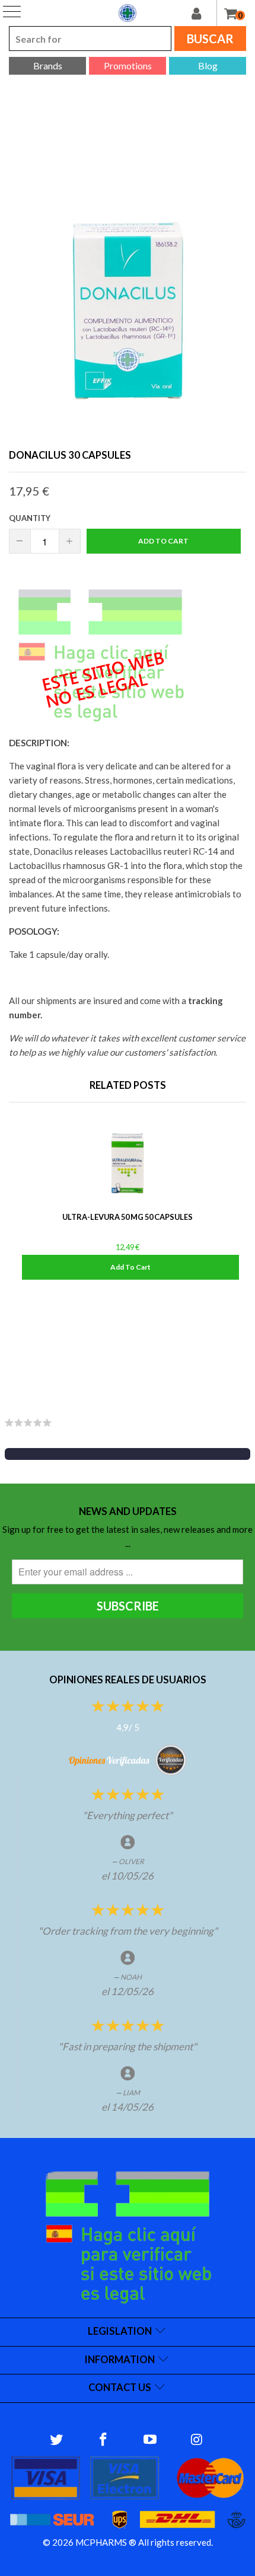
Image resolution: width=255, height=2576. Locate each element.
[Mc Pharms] (128, 13)
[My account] (204, 13)
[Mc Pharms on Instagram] (197, 2440)
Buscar (210, 39)
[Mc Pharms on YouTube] (151, 2440)
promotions (128, 65)
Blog (208, 65)
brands (48, 65)
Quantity (30, 518)
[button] (128, 1454)
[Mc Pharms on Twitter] (57, 2440)
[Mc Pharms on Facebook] (104, 2440)
